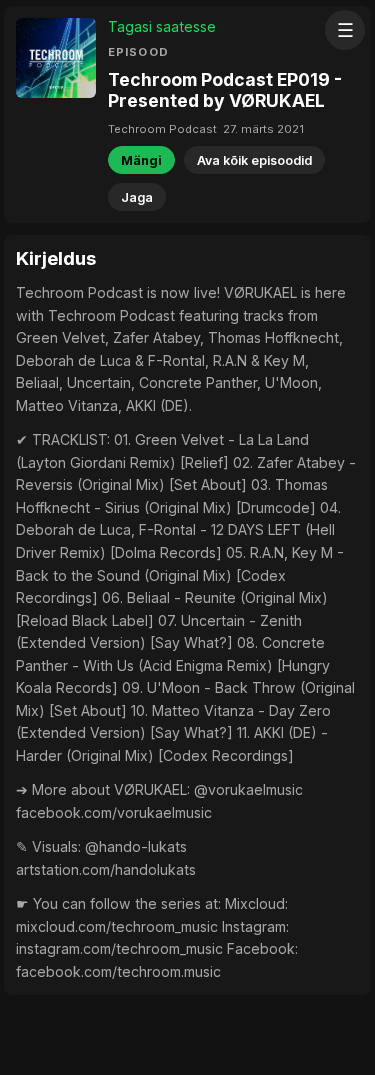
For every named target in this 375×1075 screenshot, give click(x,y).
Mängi (141, 160)
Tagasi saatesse (162, 26)
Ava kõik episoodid (254, 160)
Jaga (137, 197)
